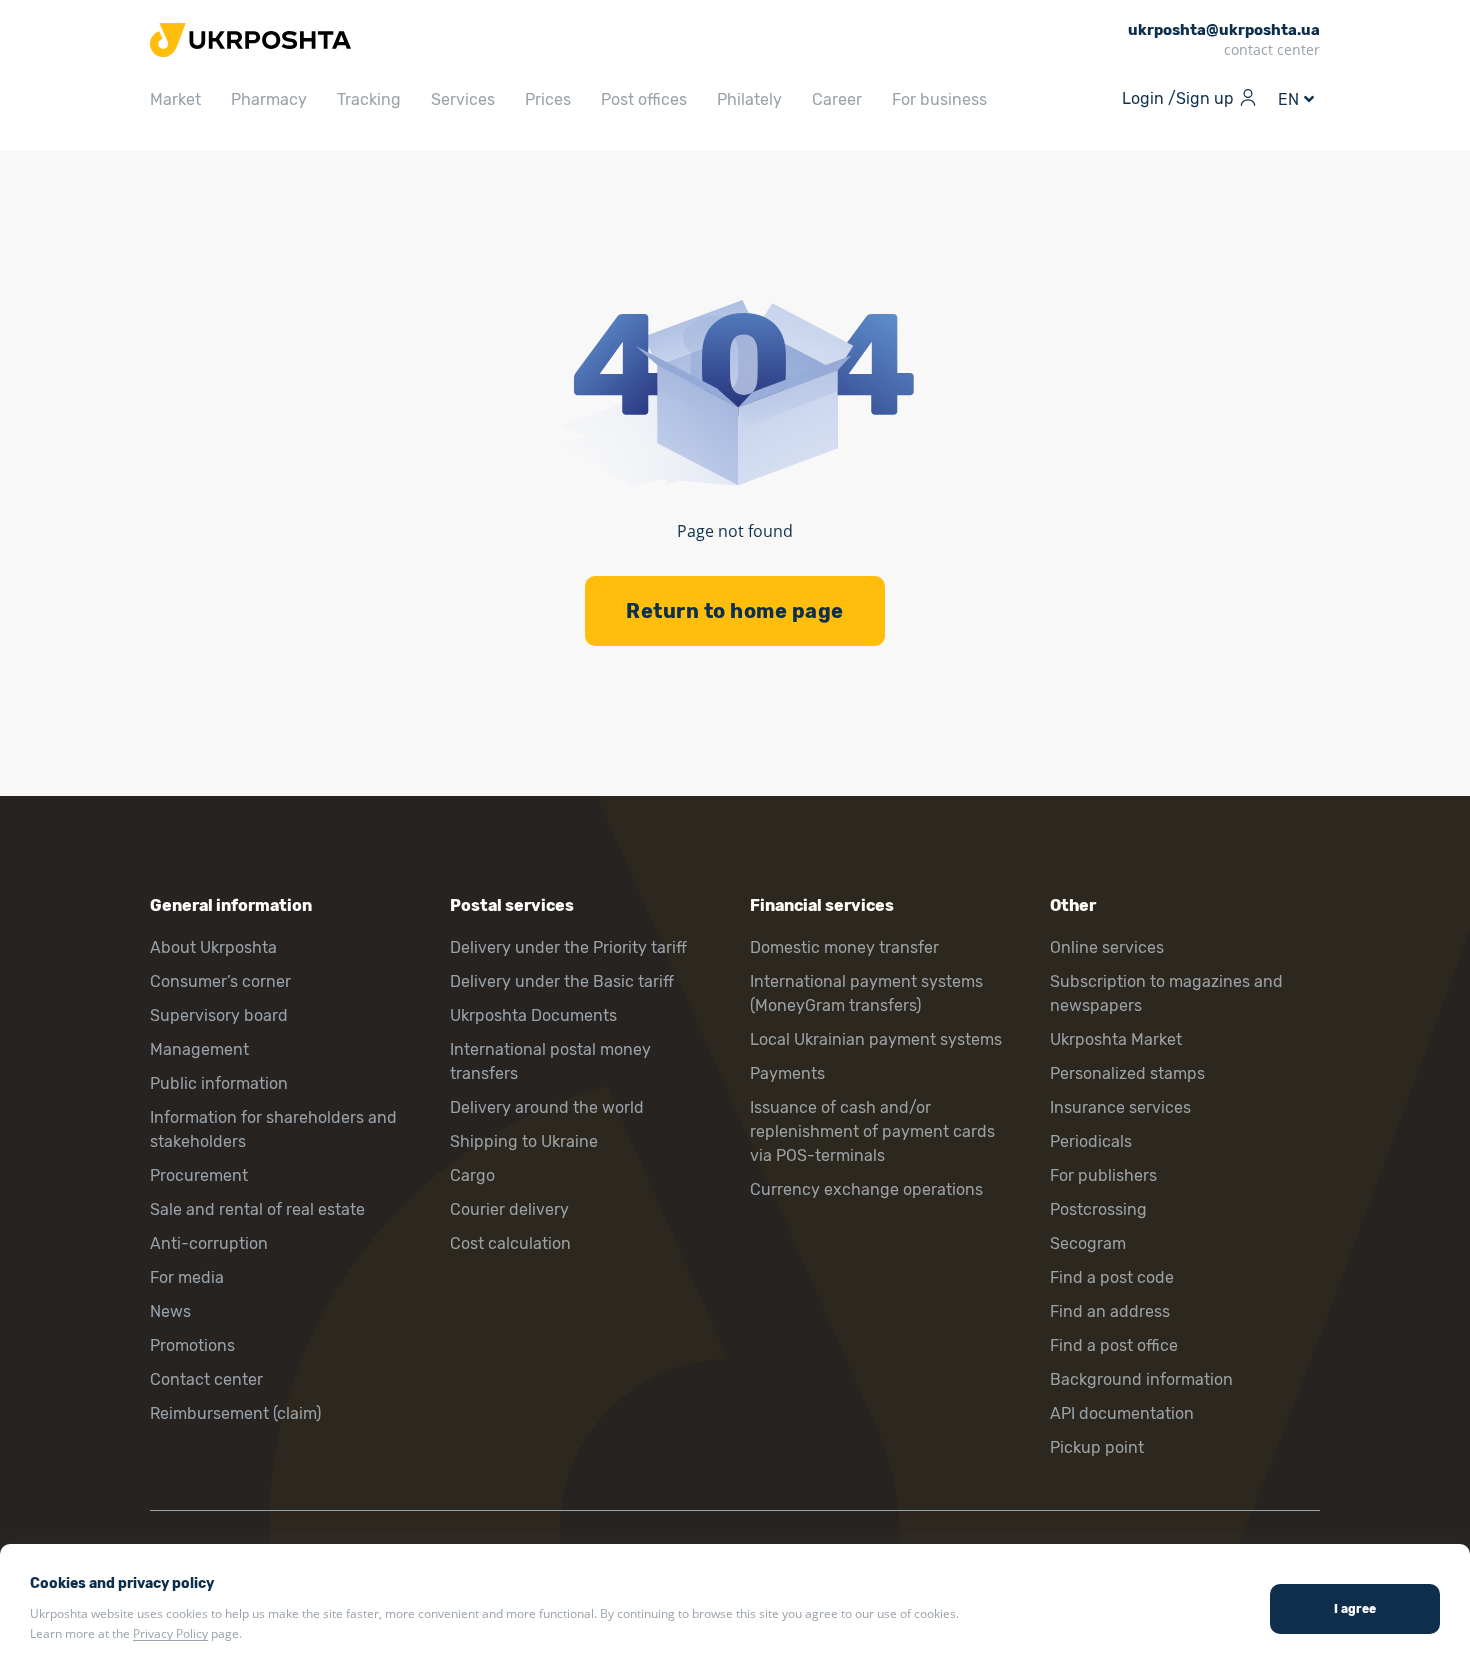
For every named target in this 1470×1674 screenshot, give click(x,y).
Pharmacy (269, 99)
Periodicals (1091, 1141)
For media (187, 1277)
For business (939, 99)
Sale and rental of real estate (257, 1209)
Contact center (206, 1379)
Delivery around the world (547, 1107)
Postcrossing (1098, 1209)
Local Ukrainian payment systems (876, 1039)
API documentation (1122, 1413)
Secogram (1088, 1243)
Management (199, 1049)
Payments (787, 1073)
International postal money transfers (550, 1061)
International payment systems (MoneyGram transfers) (866, 993)
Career (837, 99)
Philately (749, 99)
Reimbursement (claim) (235, 1413)
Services (463, 99)
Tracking (369, 99)
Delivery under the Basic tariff (562, 981)
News (170, 1311)
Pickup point (1097, 1447)
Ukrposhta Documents (533, 1015)
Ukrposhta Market (1116, 1039)
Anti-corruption (209, 1243)
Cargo (472, 1175)
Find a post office (1114, 1345)
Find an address (1110, 1311)
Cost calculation (510, 1243)
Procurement (199, 1175)
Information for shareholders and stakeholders (273, 1129)
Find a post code (1112, 1277)
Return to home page (735, 611)
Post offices (644, 99)
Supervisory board (219, 1015)
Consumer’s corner (220, 981)
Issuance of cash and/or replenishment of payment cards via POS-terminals (872, 1131)
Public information (219, 1083)
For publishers (1103, 1175)
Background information (1141, 1379)
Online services (1107, 947)
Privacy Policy (170, 1633)
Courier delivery (509, 1209)
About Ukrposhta (213, 947)
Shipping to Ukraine (524, 1141)
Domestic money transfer (844, 947)
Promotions (192, 1345)
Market (175, 99)
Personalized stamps (1127, 1073)
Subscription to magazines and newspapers (1166, 993)
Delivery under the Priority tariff (568, 947)
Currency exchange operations (866, 1189)
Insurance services (1120, 1107)
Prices (548, 99)
